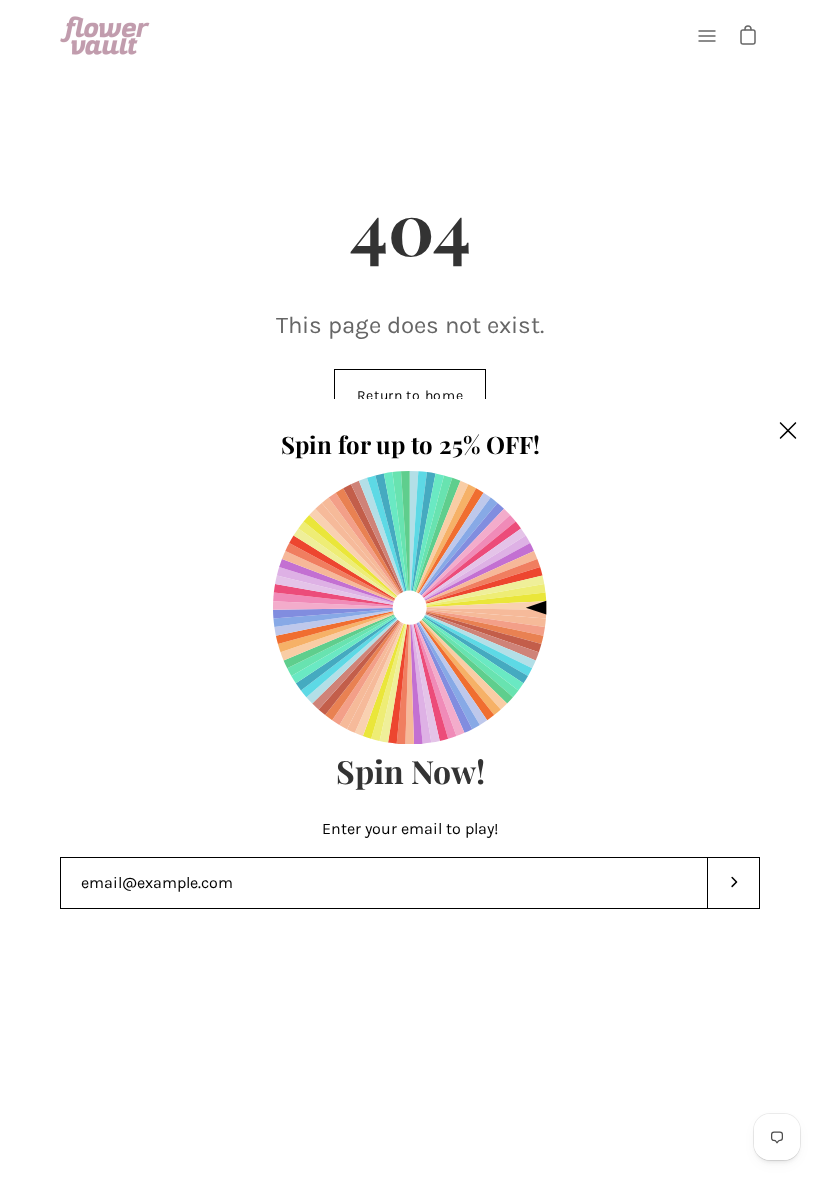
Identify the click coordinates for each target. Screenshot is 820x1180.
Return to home (410, 395)
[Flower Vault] (105, 35)
